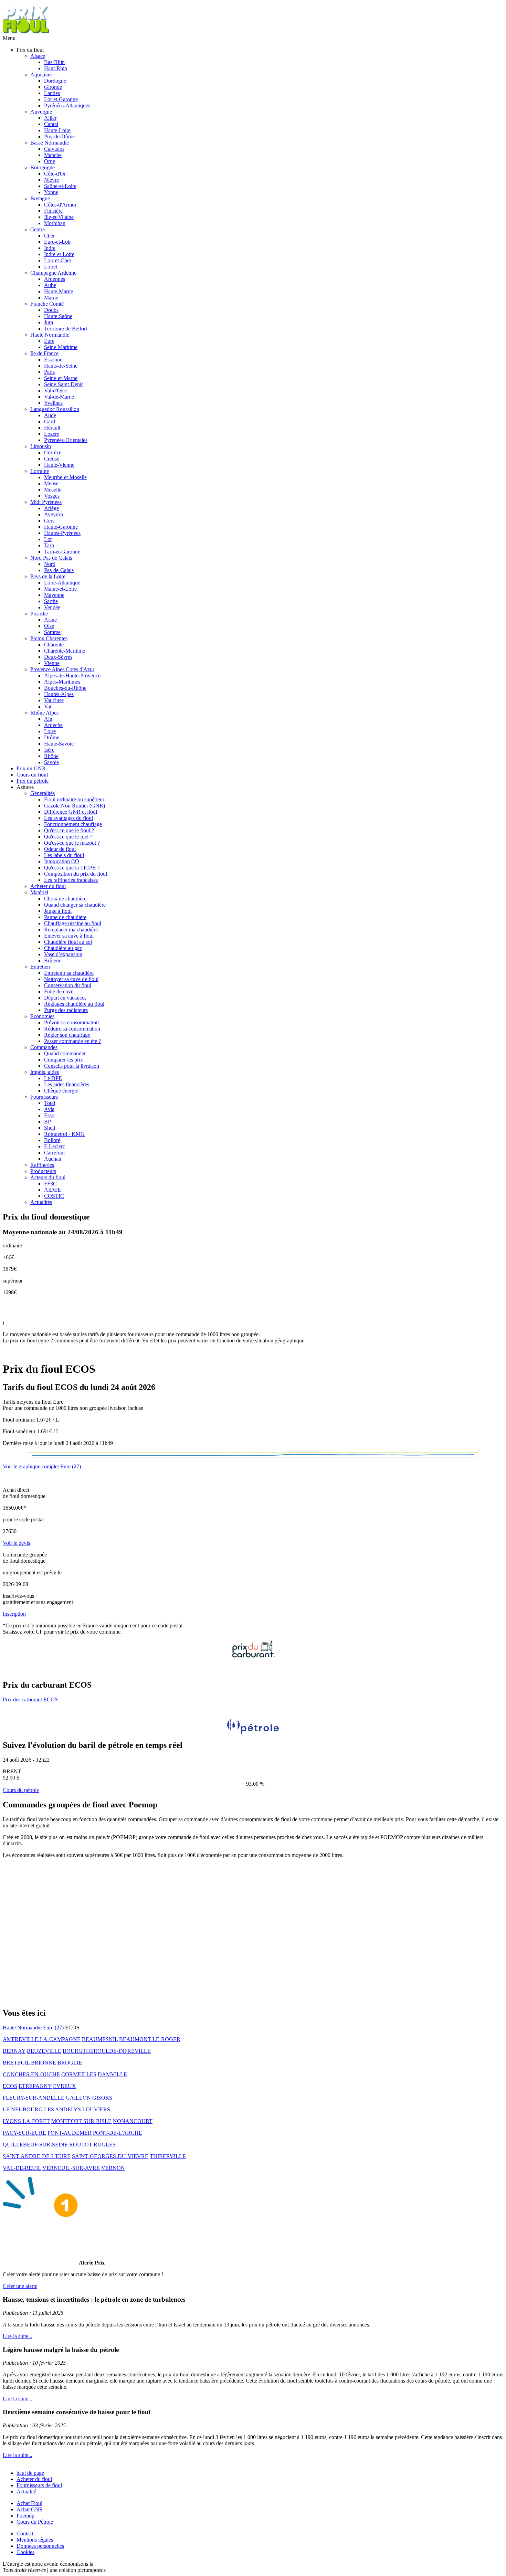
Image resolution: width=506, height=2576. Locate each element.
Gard (50, 421)
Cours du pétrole (21, 1790)
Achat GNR (30, 2509)
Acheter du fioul (48, 886)
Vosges (52, 496)
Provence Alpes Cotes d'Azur (62, 669)
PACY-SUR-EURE (24, 2133)
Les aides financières (67, 1084)
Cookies (25, 2552)
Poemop (25, 2516)
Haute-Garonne (61, 527)
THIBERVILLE (168, 2156)
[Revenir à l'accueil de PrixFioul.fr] (27, 32)
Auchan (53, 1159)
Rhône (51, 756)
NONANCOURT (133, 2121)
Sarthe (51, 601)
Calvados (54, 149)
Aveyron (54, 514)
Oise (49, 626)
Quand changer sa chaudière (75, 905)
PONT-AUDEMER (70, 2133)
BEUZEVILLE (44, 2051)
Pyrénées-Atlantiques (67, 105)
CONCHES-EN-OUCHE (31, 2074)
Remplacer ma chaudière (71, 930)
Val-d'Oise (55, 390)
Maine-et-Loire (60, 589)
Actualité (26, 2491)
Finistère (53, 211)
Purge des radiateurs (66, 1010)
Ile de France (44, 353)
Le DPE (53, 1078)
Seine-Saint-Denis (64, 384)
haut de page (30, 2473)
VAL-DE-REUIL (22, 2168)
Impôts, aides (45, 1072)
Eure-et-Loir (57, 242)
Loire (50, 731)
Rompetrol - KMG (64, 1134)
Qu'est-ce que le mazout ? (72, 843)
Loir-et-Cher (58, 260)
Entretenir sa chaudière (69, 973)
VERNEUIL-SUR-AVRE (71, 2168)
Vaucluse (54, 700)
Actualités (41, 1202)
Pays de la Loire (48, 576)
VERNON (113, 2168)
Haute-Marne (59, 291)
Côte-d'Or (55, 174)
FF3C (50, 1184)
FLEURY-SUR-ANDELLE (34, 2098)
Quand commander (65, 1053)
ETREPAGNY (35, 2086)
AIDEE (52, 1190)
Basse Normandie (50, 143)
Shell (50, 1128)
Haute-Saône (58, 316)
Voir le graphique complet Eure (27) (42, 1466)
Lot (48, 539)
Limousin (41, 446)
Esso (49, 1115)
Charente (54, 645)
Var (48, 706)
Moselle (53, 490)
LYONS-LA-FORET (26, 2121)
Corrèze (53, 452)
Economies (42, 1016)
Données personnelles (40, 2546)
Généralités (43, 793)
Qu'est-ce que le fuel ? (68, 837)
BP (48, 1122)
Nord (50, 564)
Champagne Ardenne (53, 273)
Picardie (39, 614)
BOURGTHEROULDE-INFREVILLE (107, 2051)
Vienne (52, 663)
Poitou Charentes (49, 638)
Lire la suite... (18, 2336)
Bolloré (52, 1140)
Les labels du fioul (64, 855)
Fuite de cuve (59, 991)
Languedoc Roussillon (55, 409)
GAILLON (78, 2098)
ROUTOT (81, 2145)
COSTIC (54, 1196)
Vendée (52, 607)
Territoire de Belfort (66, 329)
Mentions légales (35, 2540)
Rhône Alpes (44, 713)
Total (50, 1103)
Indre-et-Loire (59, 254)
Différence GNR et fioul (71, 812)
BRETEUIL (16, 2063)
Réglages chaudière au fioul (74, 1004)
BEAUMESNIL (100, 2039)
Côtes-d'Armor (60, 205)
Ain (48, 719)
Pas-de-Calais (59, 570)
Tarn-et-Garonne (62, 552)
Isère (49, 750)
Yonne (51, 192)
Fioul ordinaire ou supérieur (74, 799)
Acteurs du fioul (48, 1177)
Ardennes (55, 279)
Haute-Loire (57, 130)
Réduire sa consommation (72, 1029)
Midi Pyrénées (46, 502)
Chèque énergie (61, 1091)
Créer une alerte (20, 2286)
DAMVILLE (112, 2074)
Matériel (39, 892)
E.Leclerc (55, 1146)
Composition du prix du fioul (76, 874)
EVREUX (65, 2086)
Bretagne (40, 198)
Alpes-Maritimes (62, 682)
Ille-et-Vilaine (59, 217)
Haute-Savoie (59, 744)
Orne (50, 161)
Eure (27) (53, 2028)
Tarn (49, 545)
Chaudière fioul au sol (68, 942)
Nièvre (51, 180)
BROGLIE (70, 2063)
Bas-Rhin (54, 62)
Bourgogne (43, 167)
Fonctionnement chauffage (73, 824)
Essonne (53, 360)
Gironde (53, 87)
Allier (50, 118)
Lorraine (40, 471)
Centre (38, 229)
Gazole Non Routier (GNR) (75, 806)
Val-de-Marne (59, 397)
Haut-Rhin (56, 68)
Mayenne (54, 595)
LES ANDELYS (62, 2109)
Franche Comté (47, 304)
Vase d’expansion (63, 954)
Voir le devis (16, 1543)
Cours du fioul (32, 775)
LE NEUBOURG (23, 2109)
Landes (52, 93)
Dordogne (55, 81)
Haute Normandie (50, 335)
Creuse (52, 459)
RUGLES (105, 2145)
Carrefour (55, 1153)
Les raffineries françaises (71, 880)
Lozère (52, 434)
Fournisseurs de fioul (39, 2485)
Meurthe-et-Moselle (65, 477)
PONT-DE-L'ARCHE (118, 2133)
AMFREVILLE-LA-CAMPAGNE (42, 2039)
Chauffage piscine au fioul (73, 923)
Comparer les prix (64, 1060)
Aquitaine (41, 75)
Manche (53, 155)
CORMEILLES (79, 2074)
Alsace (38, 56)
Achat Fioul (29, 2503)
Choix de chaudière (65, 899)
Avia (49, 1109)
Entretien (40, 967)
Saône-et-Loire (60, 186)
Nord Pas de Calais (51, 558)
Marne (51, 298)
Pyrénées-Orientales (66, 440)
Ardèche (53, 725)
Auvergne (41, 112)
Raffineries (42, 1165)
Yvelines (53, 403)
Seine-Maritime (61, 347)
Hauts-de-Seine (61, 366)
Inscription (14, 1614)
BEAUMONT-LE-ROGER (150, 2039)
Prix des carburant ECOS (30, 1699)
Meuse (51, 483)
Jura (49, 322)
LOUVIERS (96, 2109)
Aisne (50, 620)
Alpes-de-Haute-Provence (72, 675)
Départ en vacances (65, 998)
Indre (50, 248)
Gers (49, 521)
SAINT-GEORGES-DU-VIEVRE (110, 2156)
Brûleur (52, 960)
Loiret (51, 267)
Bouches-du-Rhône (65, 688)
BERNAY (14, 2051)
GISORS (102, 2098)
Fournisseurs (44, 1097)
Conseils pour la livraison (72, 1066)
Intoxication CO (62, 861)
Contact (25, 2533)
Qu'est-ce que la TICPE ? (72, 868)
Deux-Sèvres (58, 657)
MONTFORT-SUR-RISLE (81, 2121)
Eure (49, 341)
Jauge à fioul (58, 911)
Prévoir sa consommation (71, 1022)
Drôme (52, 737)
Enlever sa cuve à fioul (69, 936)
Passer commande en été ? (72, 1041)
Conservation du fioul (68, 985)
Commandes (44, 1047)
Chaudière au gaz (63, 948)
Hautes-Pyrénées (62, 533)
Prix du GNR (31, 768)
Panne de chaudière (65, 917)
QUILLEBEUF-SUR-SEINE (35, 2145)
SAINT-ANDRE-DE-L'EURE (37, 2156)
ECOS (10, 2086)
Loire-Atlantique (62, 583)
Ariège (51, 508)
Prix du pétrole (33, 781)
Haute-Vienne (59, 465)
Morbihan (55, 223)
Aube (50, 285)
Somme (52, 632)
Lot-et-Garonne (61, 99)
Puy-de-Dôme (59, 136)
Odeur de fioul (60, 849)
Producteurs (43, 1171)
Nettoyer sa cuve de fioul (71, 979)
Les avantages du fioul (68, 818)
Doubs (51, 310)
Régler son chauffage (67, 1035)
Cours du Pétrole (35, 2522)
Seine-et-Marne (61, 378)
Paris (49, 372)
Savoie (51, 762)
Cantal (51, 124)
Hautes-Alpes (59, 694)
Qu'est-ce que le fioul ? (69, 830)
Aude (50, 415)
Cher (49, 236)
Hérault (52, 428)
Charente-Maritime (65, 651)
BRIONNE (44, 2063)
